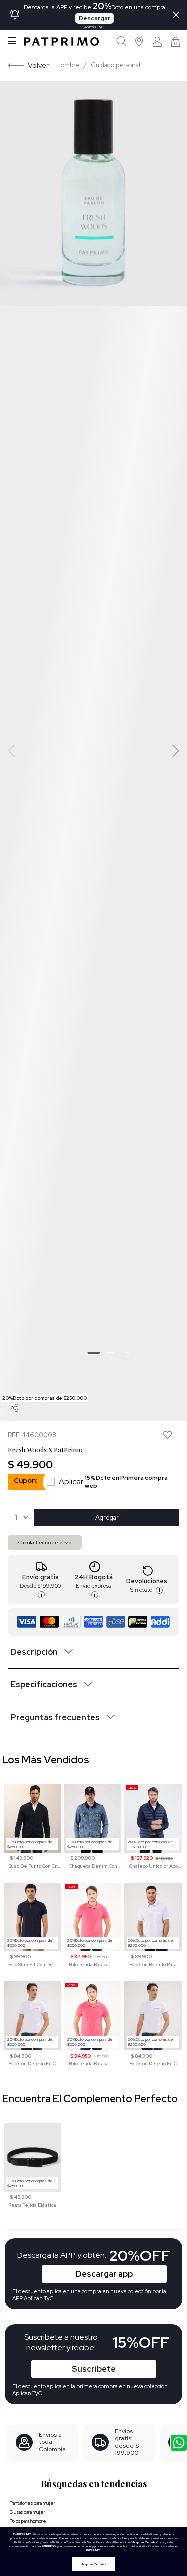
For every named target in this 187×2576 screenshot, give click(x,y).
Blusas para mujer (27, 2512)
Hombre (68, 65)
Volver (38, 65)
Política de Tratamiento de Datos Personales (82, 2542)
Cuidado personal (115, 65)
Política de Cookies (27, 2542)
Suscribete (94, 2369)
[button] (139, 42)
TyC (37, 2393)
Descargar (94, 18)
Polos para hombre (28, 2521)
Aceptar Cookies (94, 2564)
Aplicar (113, 1482)
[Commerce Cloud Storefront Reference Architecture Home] (61, 42)
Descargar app (104, 2274)
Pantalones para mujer (32, 2503)
